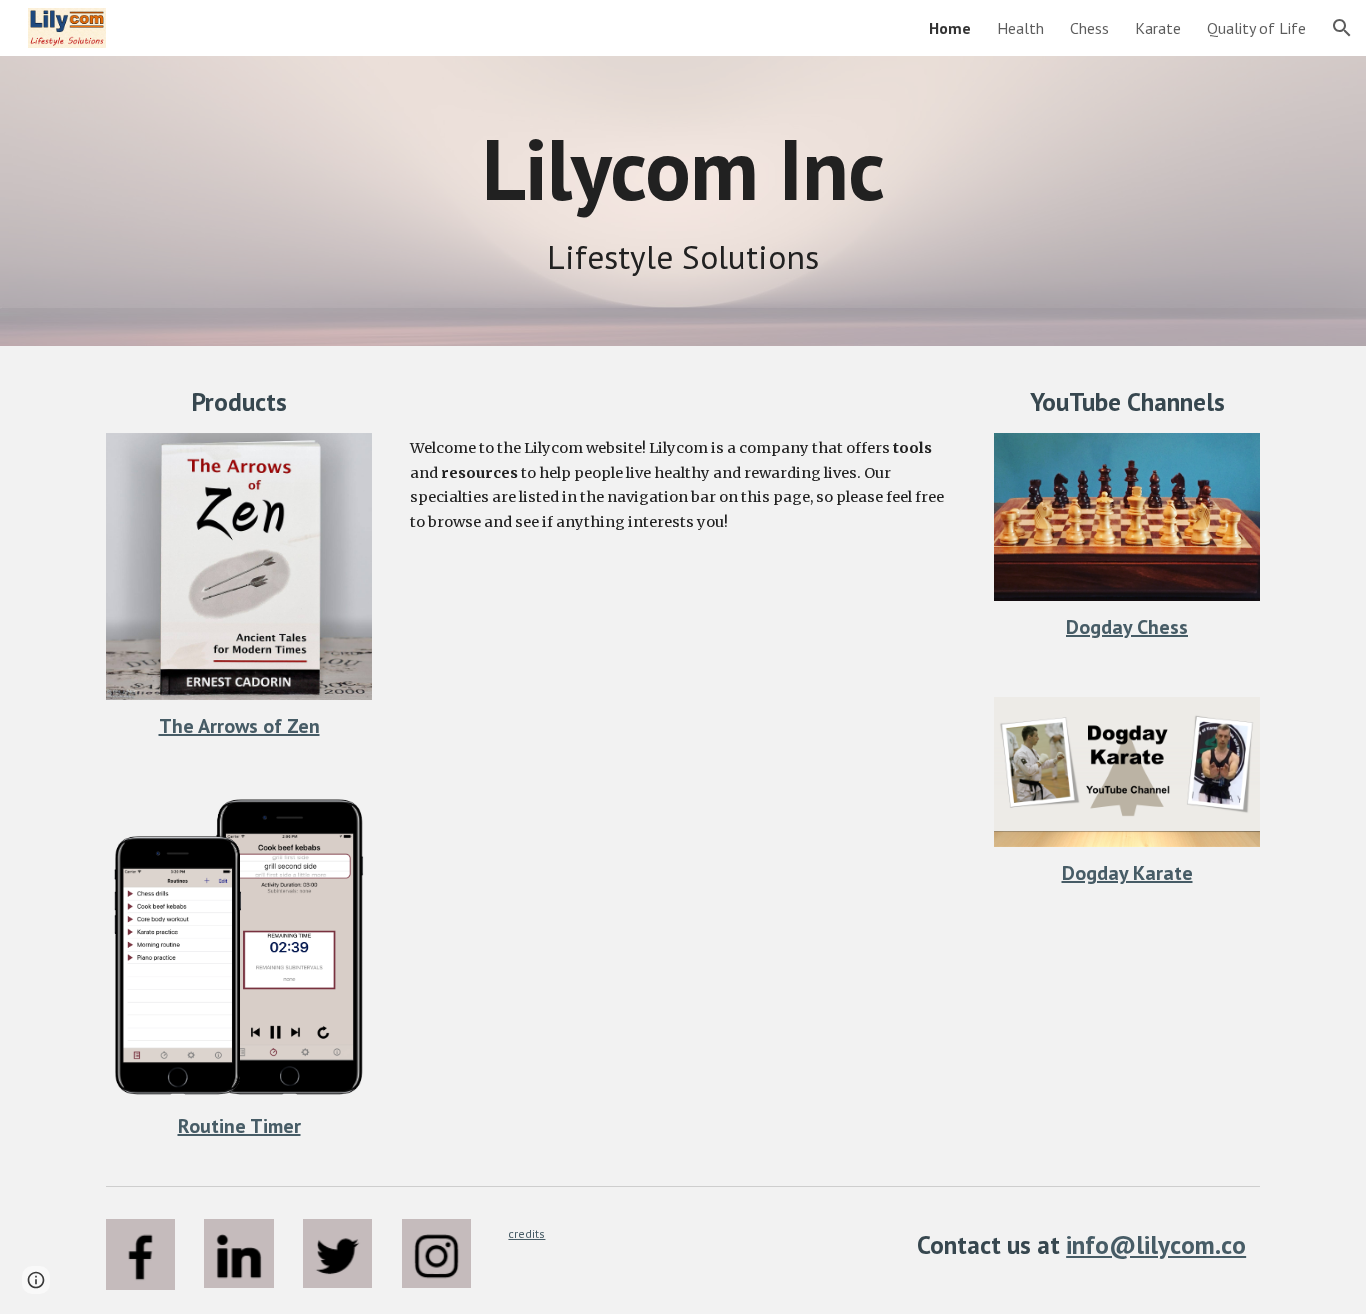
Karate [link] (1158, 28)
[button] (1342, 28)
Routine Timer (239, 1126)
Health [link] (1020, 28)
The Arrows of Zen (239, 726)
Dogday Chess (1127, 627)
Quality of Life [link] (1256, 28)
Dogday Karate (1127, 873)
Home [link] (950, 28)
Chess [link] (1089, 28)
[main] (683, 168)
